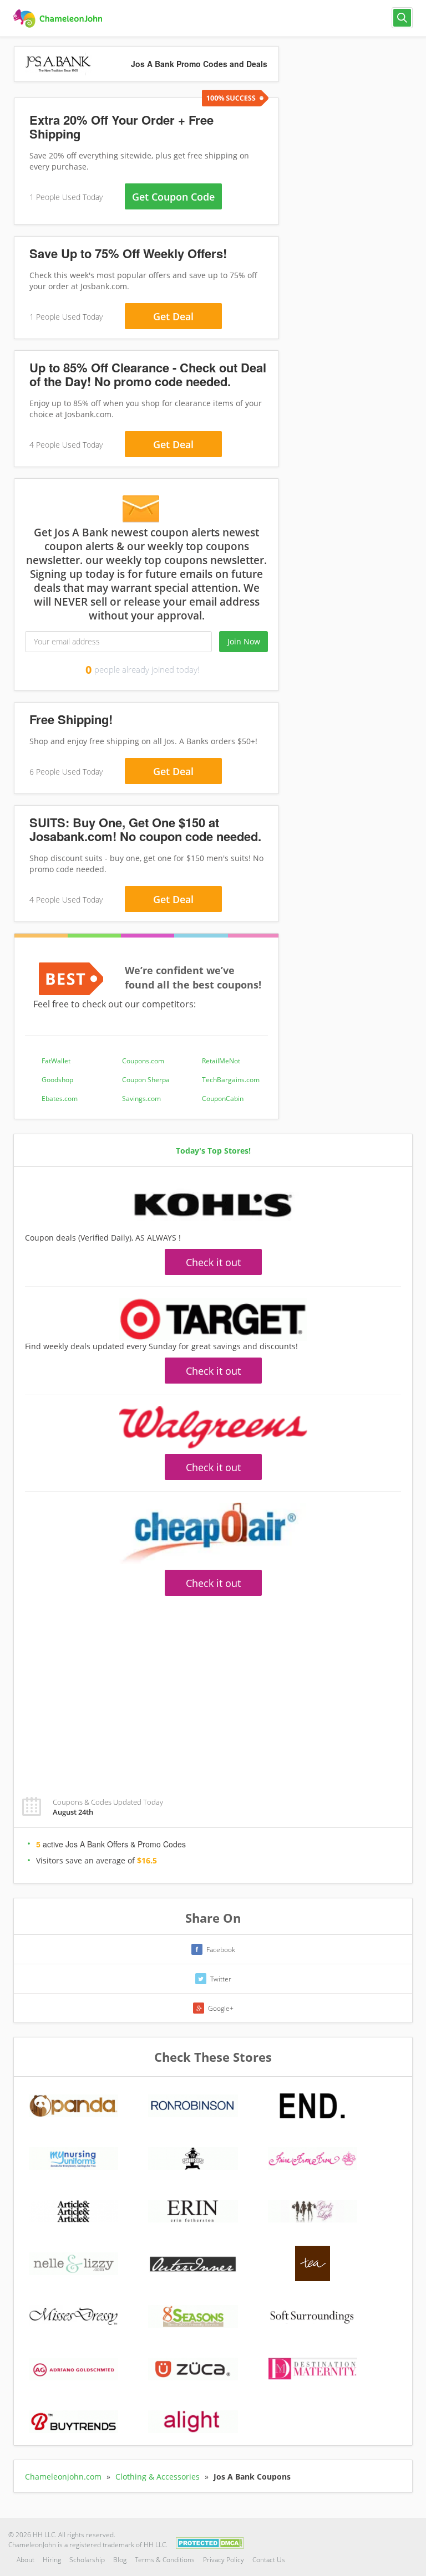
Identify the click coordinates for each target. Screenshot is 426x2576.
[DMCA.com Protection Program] (210, 2542)
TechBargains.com (231, 1080)
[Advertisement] (213, 1690)
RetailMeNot (221, 1061)
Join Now (244, 641)
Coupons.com (143, 1061)
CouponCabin (223, 1098)
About (26, 2560)
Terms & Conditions (165, 2560)
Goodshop (57, 1080)
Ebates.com (60, 1098)
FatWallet (56, 1061)
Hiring (52, 2560)
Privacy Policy (224, 2560)
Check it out (213, 1262)
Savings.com (141, 1098)
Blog (120, 2560)
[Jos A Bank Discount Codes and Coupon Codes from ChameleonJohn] (59, 19)
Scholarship (87, 2560)
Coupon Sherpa (146, 1080)
